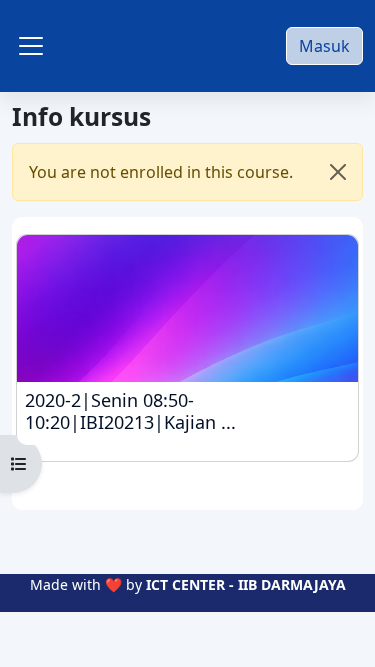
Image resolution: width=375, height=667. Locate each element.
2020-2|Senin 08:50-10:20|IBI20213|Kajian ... (185, 411)
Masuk (324, 46)
